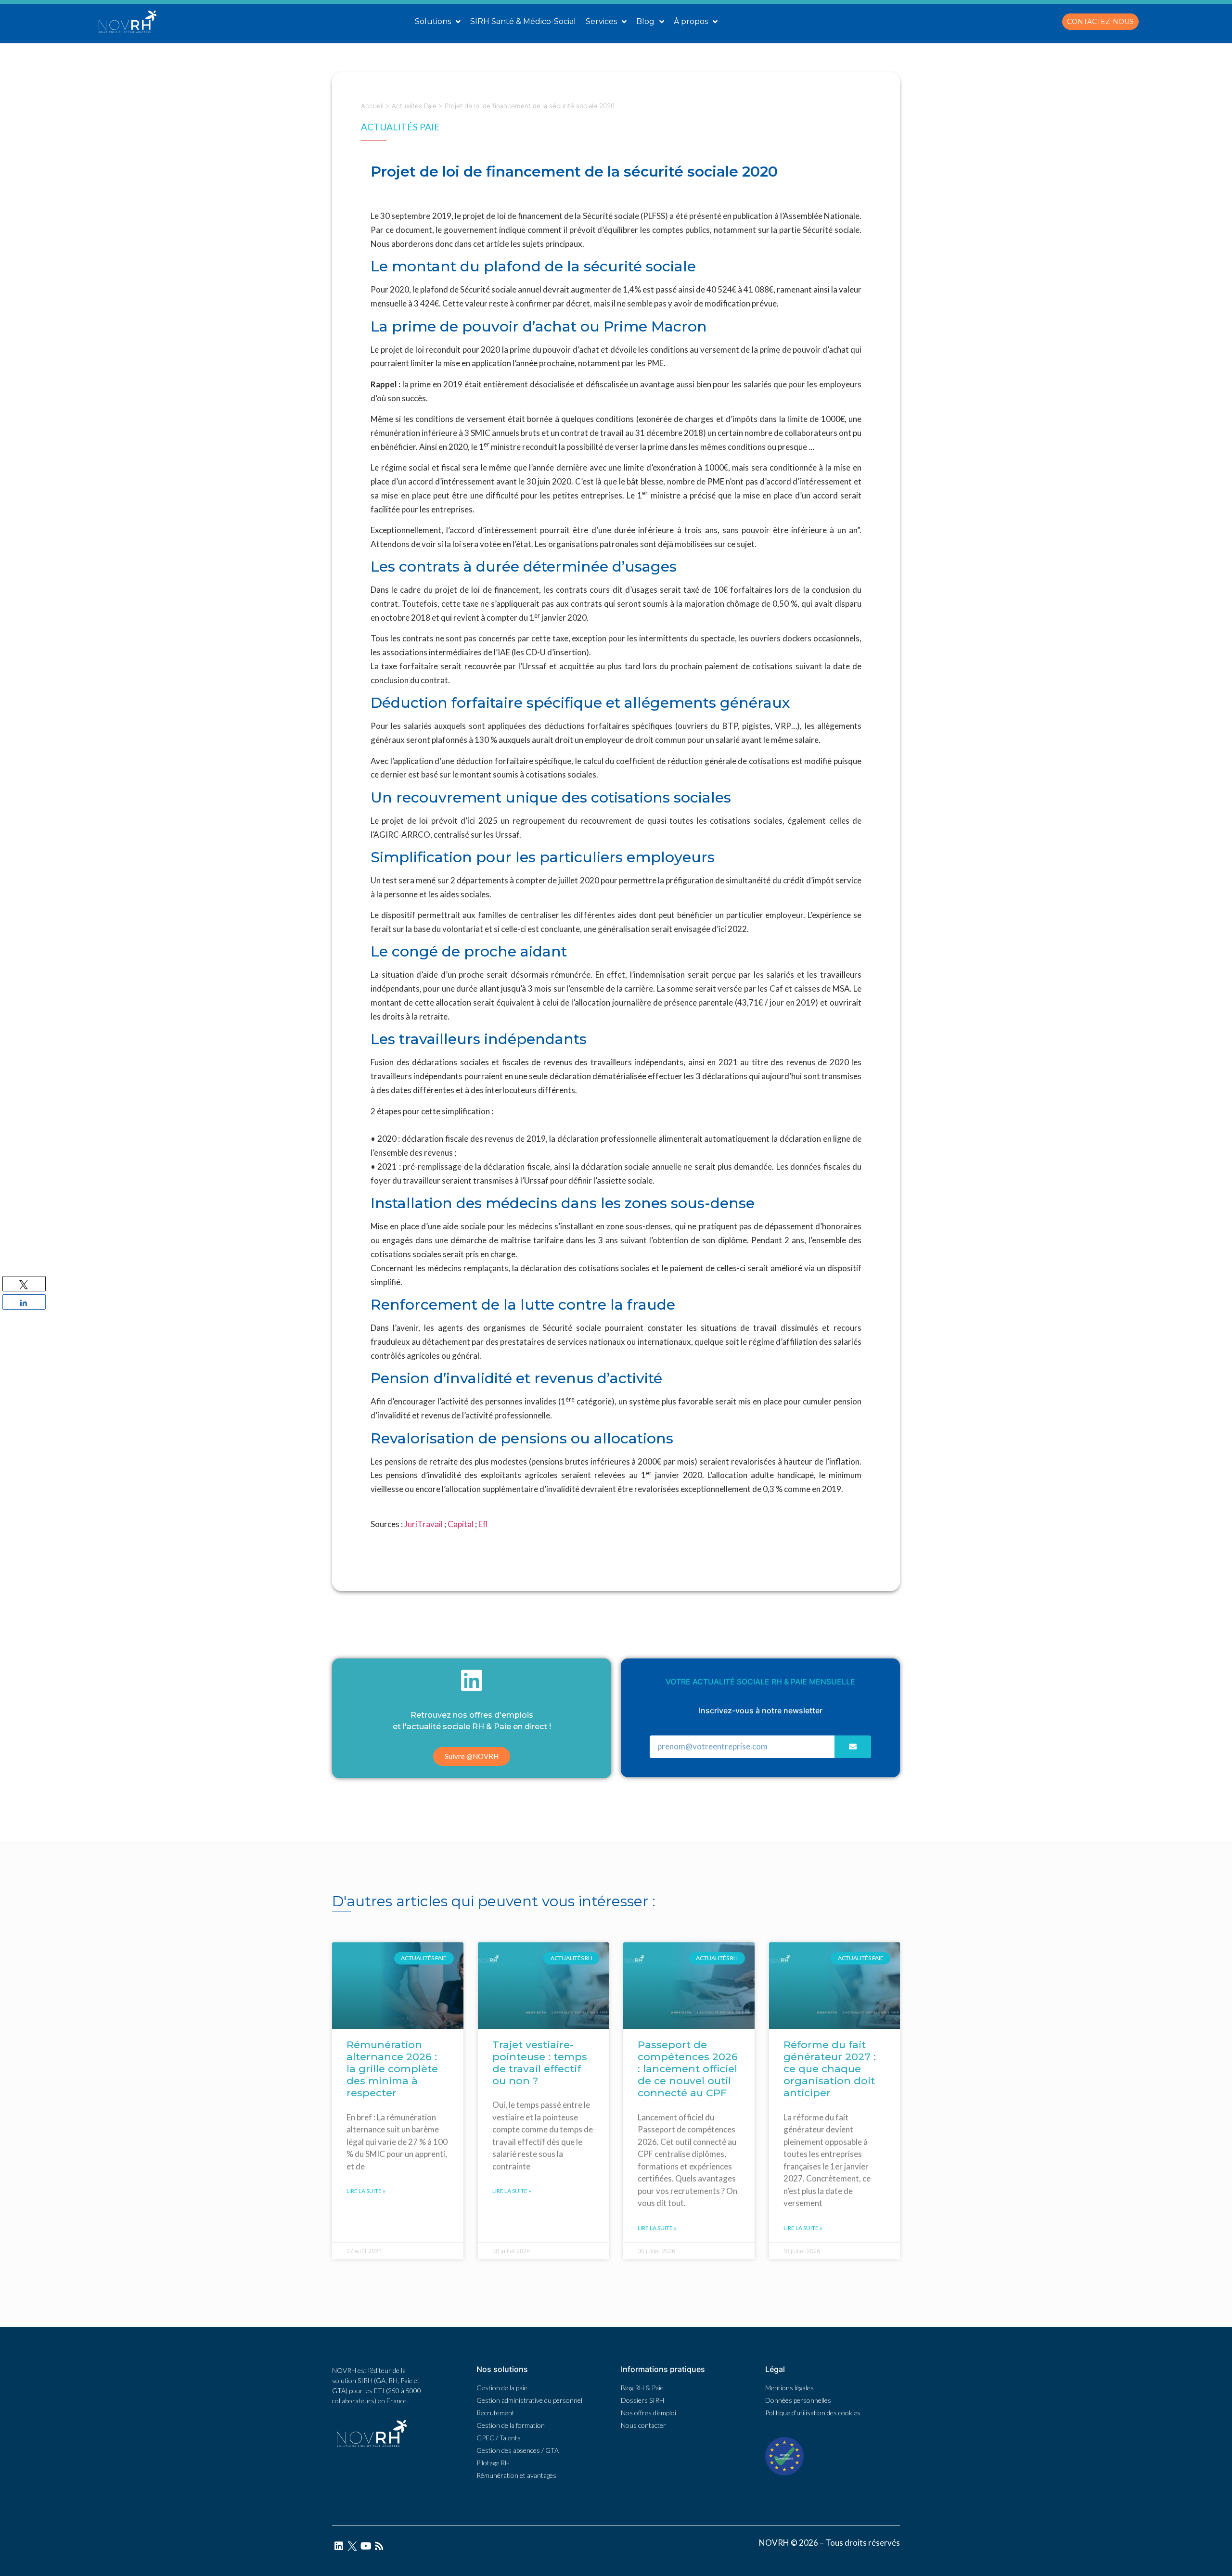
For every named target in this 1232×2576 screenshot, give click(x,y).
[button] (1100, 22)
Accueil (372, 106)
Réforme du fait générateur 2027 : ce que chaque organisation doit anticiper (830, 2069)
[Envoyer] (853, 1747)
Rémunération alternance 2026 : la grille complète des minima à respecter (392, 2069)
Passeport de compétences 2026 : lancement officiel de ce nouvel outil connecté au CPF (688, 2069)
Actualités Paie (414, 106)
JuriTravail (423, 1524)
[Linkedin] (339, 2546)
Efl (484, 1524)
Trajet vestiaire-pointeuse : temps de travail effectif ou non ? (540, 2063)
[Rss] (379, 2546)
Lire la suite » (366, 2191)
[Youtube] (366, 2546)
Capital (461, 1524)
